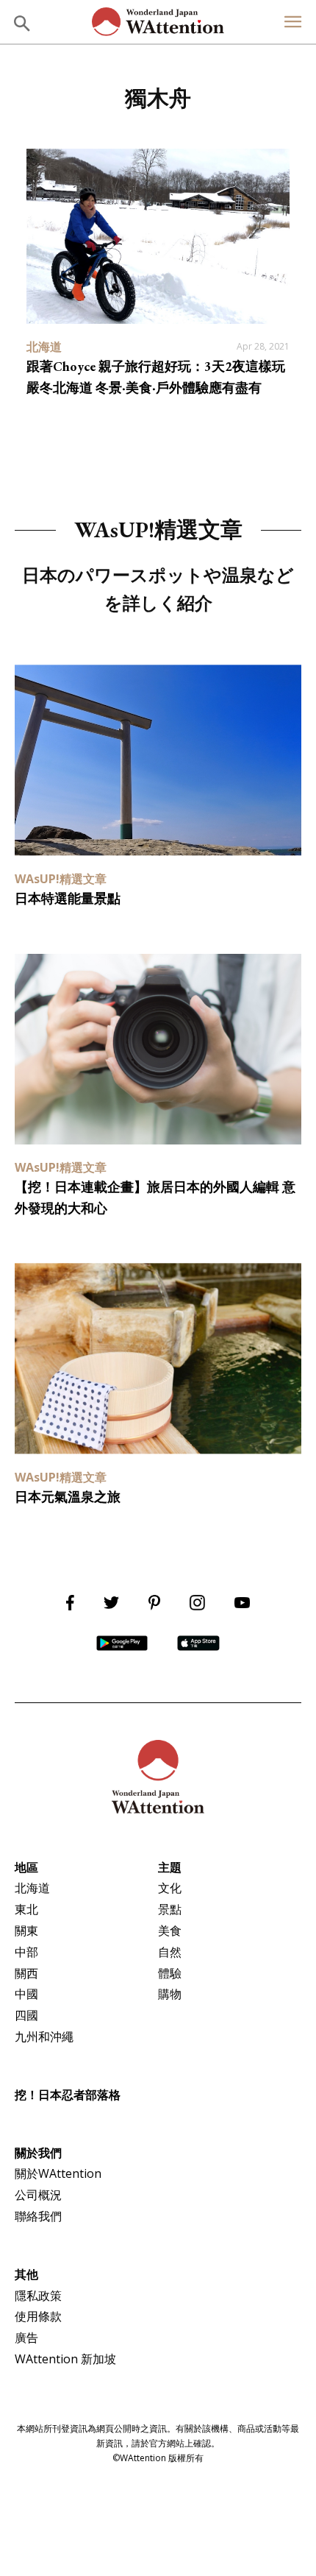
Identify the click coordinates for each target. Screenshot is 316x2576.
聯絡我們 (38, 2216)
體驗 (170, 1973)
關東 (26, 1931)
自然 (170, 1952)
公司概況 (38, 2195)
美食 (170, 1931)
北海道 (32, 1888)
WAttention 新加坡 (65, 2359)
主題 (170, 1867)
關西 (26, 1973)
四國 (26, 2015)
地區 (26, 1867)
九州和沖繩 (44, 2037)
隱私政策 (38, 2296)
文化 (170, 1888)
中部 (26, 1952)
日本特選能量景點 (68, 898)
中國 (26, 1994)
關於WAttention (58, 2173)
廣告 (26, 2338)
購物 (170, 1994)
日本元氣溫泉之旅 (68, 1497)
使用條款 (38, 2316)
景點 (170, 1909)
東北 (26, 1909)
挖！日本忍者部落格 (68, 2095)
